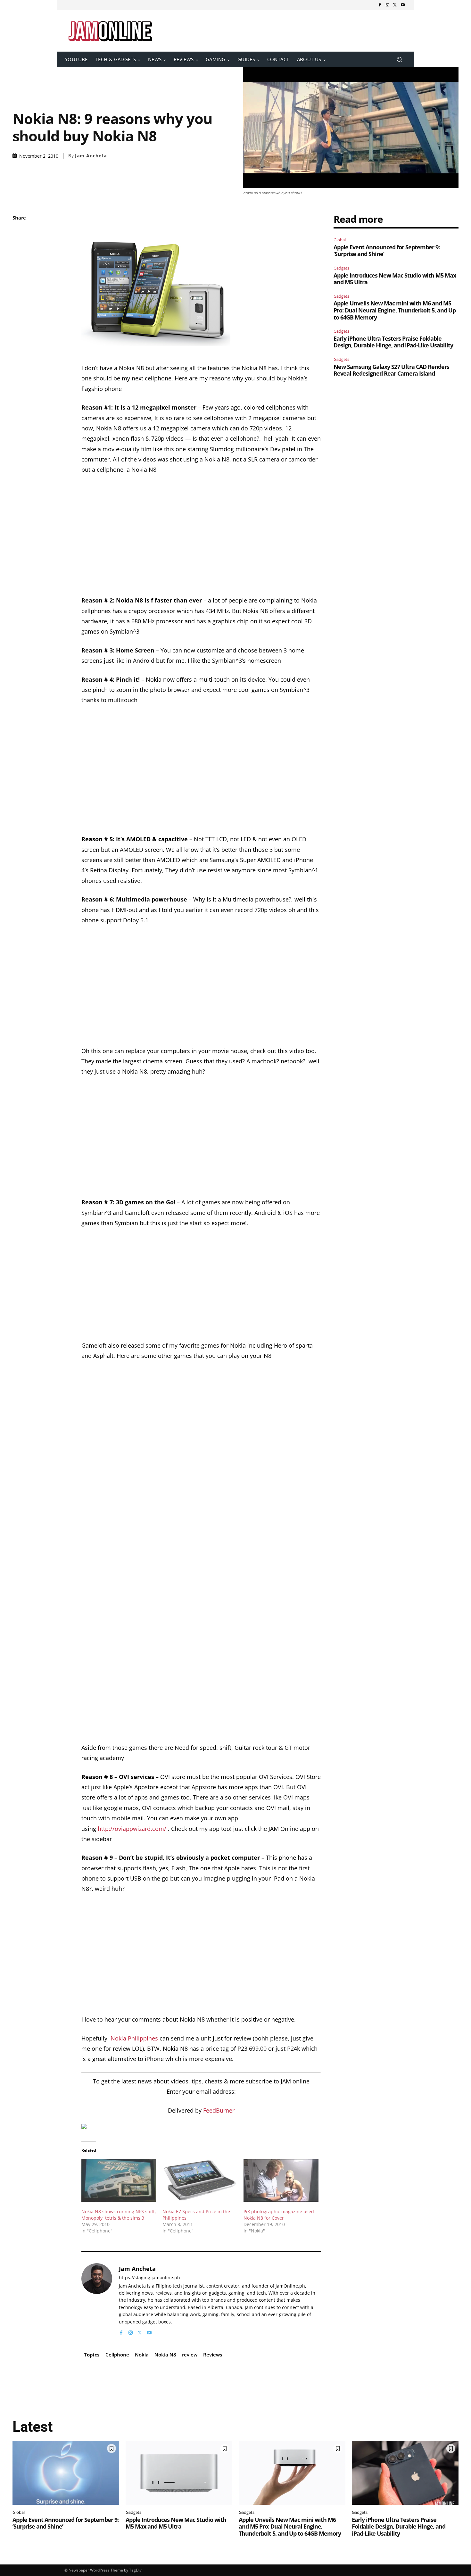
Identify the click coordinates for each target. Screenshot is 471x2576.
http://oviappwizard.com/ (132, 1829)
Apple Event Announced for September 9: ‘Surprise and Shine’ (387, 251)
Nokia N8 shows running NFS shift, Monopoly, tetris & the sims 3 (119, 2215)
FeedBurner (219, 2110)
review (190, 2355)
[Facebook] (380, 5)
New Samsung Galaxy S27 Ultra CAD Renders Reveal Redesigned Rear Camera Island (391, 370)
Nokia (142, 2355)
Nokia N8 (165, 2355)
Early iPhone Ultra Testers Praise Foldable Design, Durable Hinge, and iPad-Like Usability (393, 342)
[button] (399, 59)
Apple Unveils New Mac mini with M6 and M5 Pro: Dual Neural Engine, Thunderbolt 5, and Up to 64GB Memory (395, 310)
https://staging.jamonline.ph (149, 2278)
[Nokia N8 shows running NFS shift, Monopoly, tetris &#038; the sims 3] (119, 2180)
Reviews (213, 2355)
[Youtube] (403, 5)
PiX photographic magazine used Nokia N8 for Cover (279, 2215)
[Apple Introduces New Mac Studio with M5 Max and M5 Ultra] (179, 2473)
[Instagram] (387, 5)
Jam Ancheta (91, 156)
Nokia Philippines (134, 2038)
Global (340, 240)
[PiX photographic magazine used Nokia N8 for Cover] (281, 2180)
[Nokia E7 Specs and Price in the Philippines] (200, 2180)
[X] (395, 5)
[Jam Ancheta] (97, 2300)
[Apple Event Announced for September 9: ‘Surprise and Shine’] (66, 2473)
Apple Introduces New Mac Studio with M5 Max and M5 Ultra (395, 279)
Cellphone (117, 2355)
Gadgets (341, 268)
